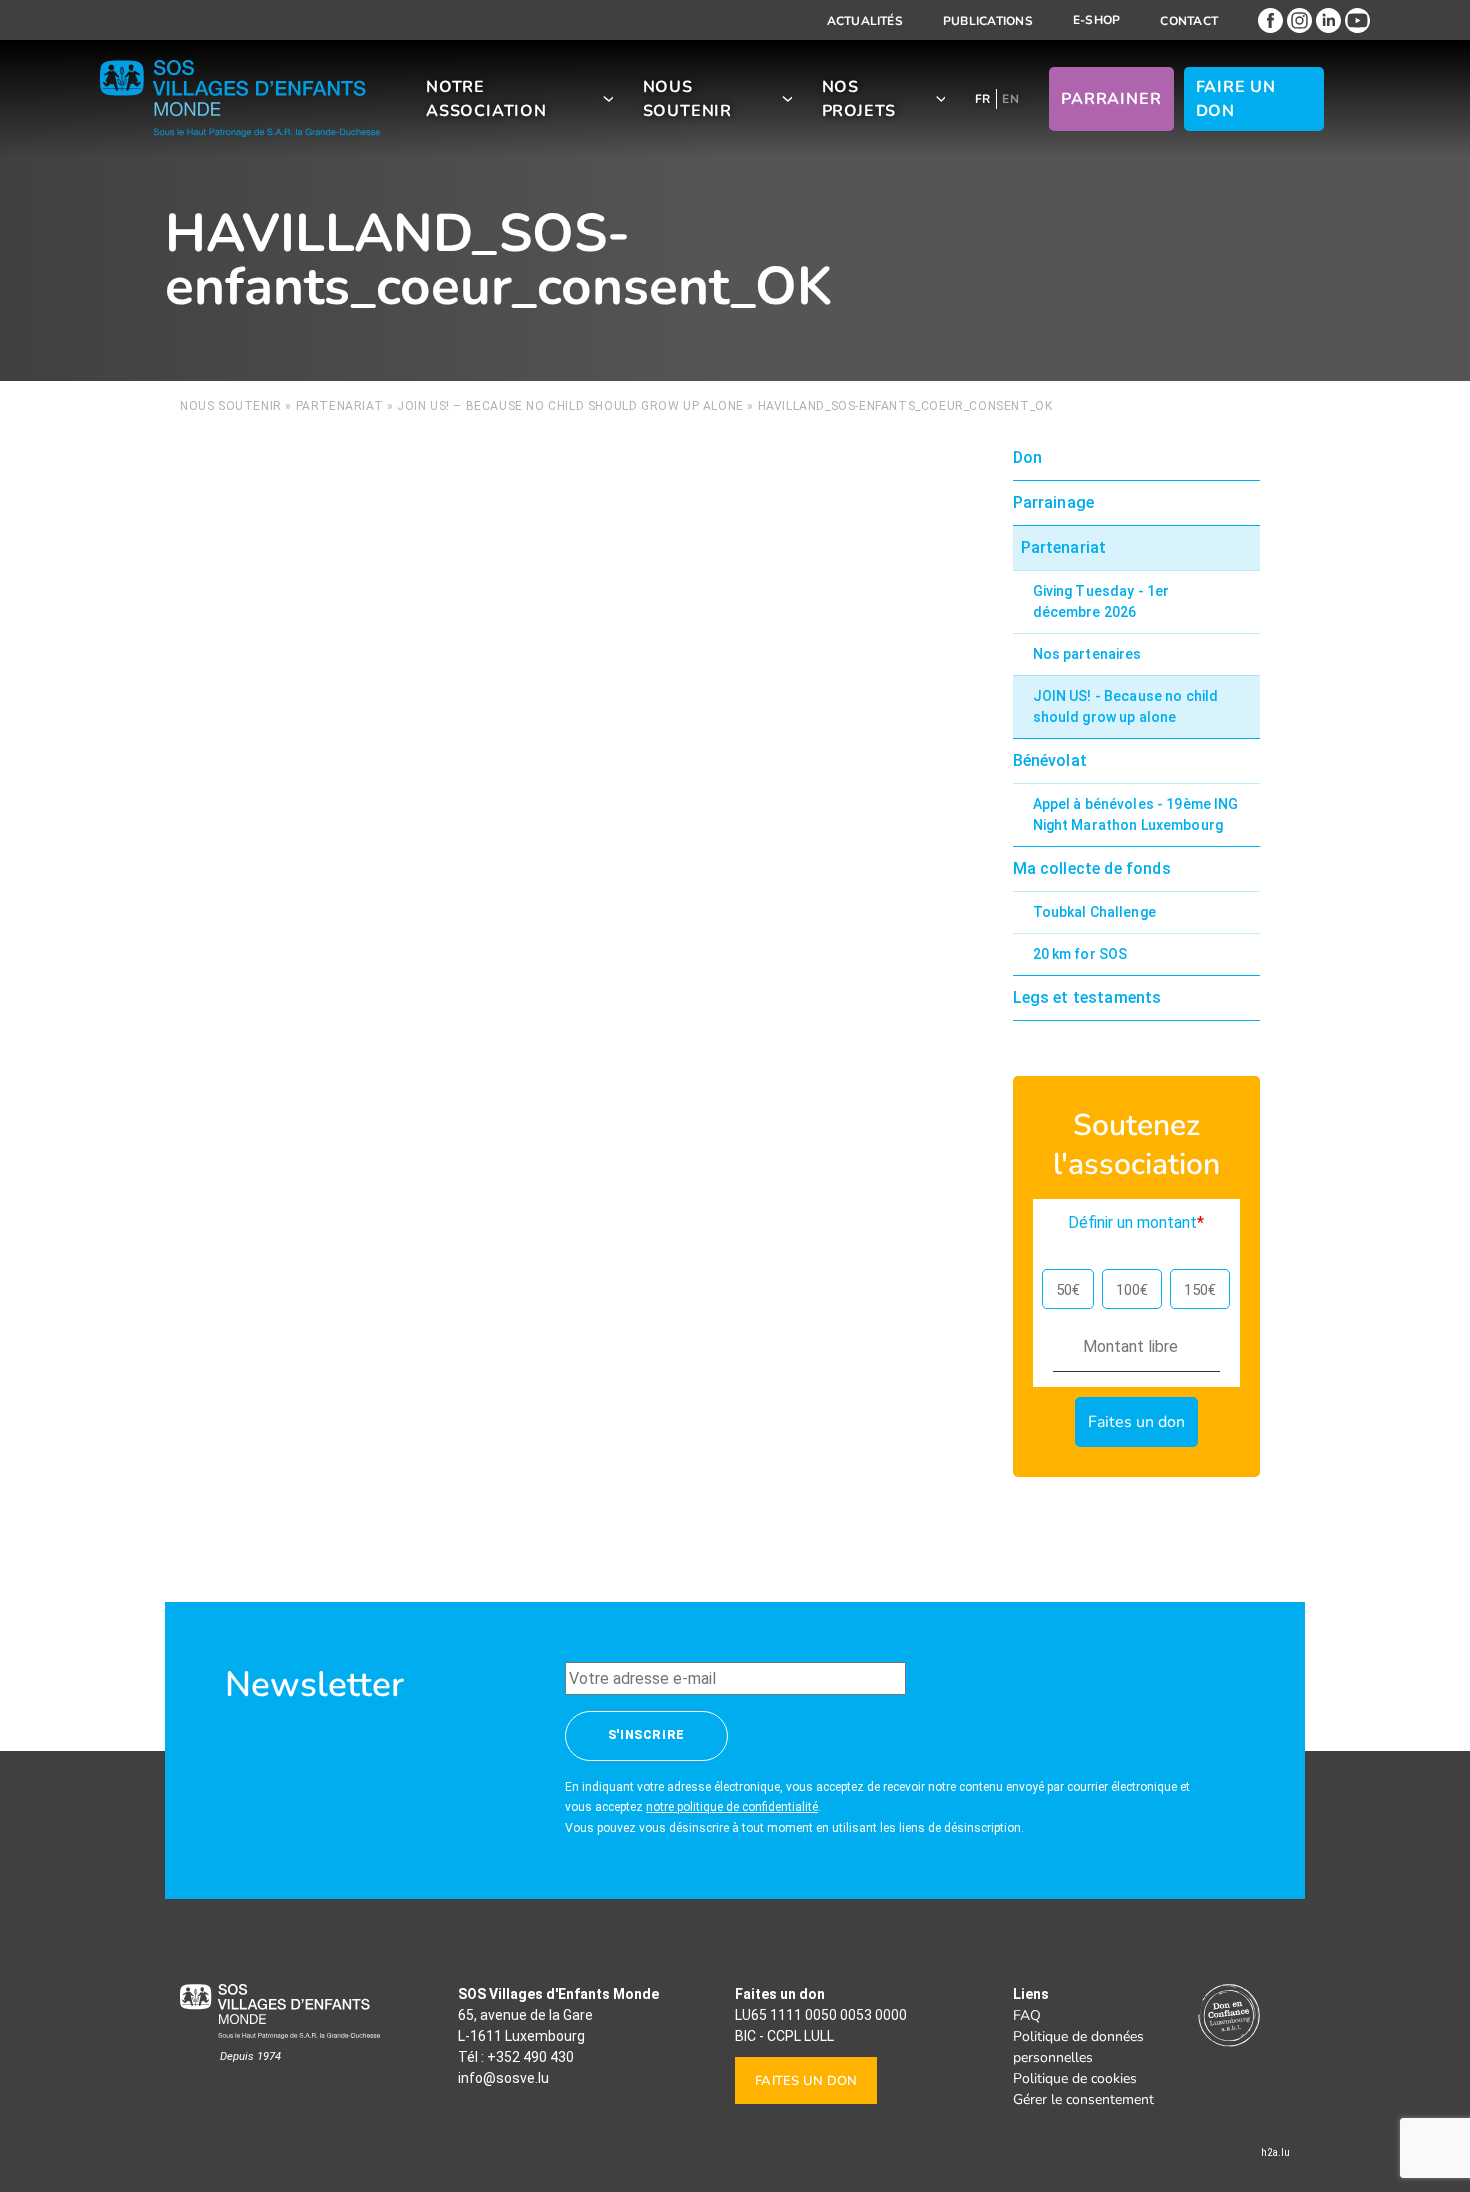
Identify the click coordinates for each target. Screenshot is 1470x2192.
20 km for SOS (1080, 954)
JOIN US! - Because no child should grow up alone (1126, 706)
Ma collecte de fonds (1092, 868)
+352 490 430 (530, 2057)
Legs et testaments (1087, 997)
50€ (1068, 1290)
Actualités (865, 21)
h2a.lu (1275, 2152)
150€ (1200, 1290)
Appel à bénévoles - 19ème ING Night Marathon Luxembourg (1136, 814)
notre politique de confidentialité (732, 1807)
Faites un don (806, 2081)
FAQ (1027, 2015)
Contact (1189, 21)
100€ (1132, 1290)
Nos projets (859, 99)
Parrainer (1111, 99)
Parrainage (1054, 502)
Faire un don (1236, 99)
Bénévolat (1050, 760)
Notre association (486, 99)
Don (1027, 457)
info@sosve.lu (503, 2078)
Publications (988, 21)
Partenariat (340, 406)
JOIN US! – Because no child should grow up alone (570, 406)
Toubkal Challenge (1094, 912)
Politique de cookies (1075, 2078)
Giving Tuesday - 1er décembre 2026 (1101, 601)
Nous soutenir (687, 99)
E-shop (1096, 20)
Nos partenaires (1087, 654)
